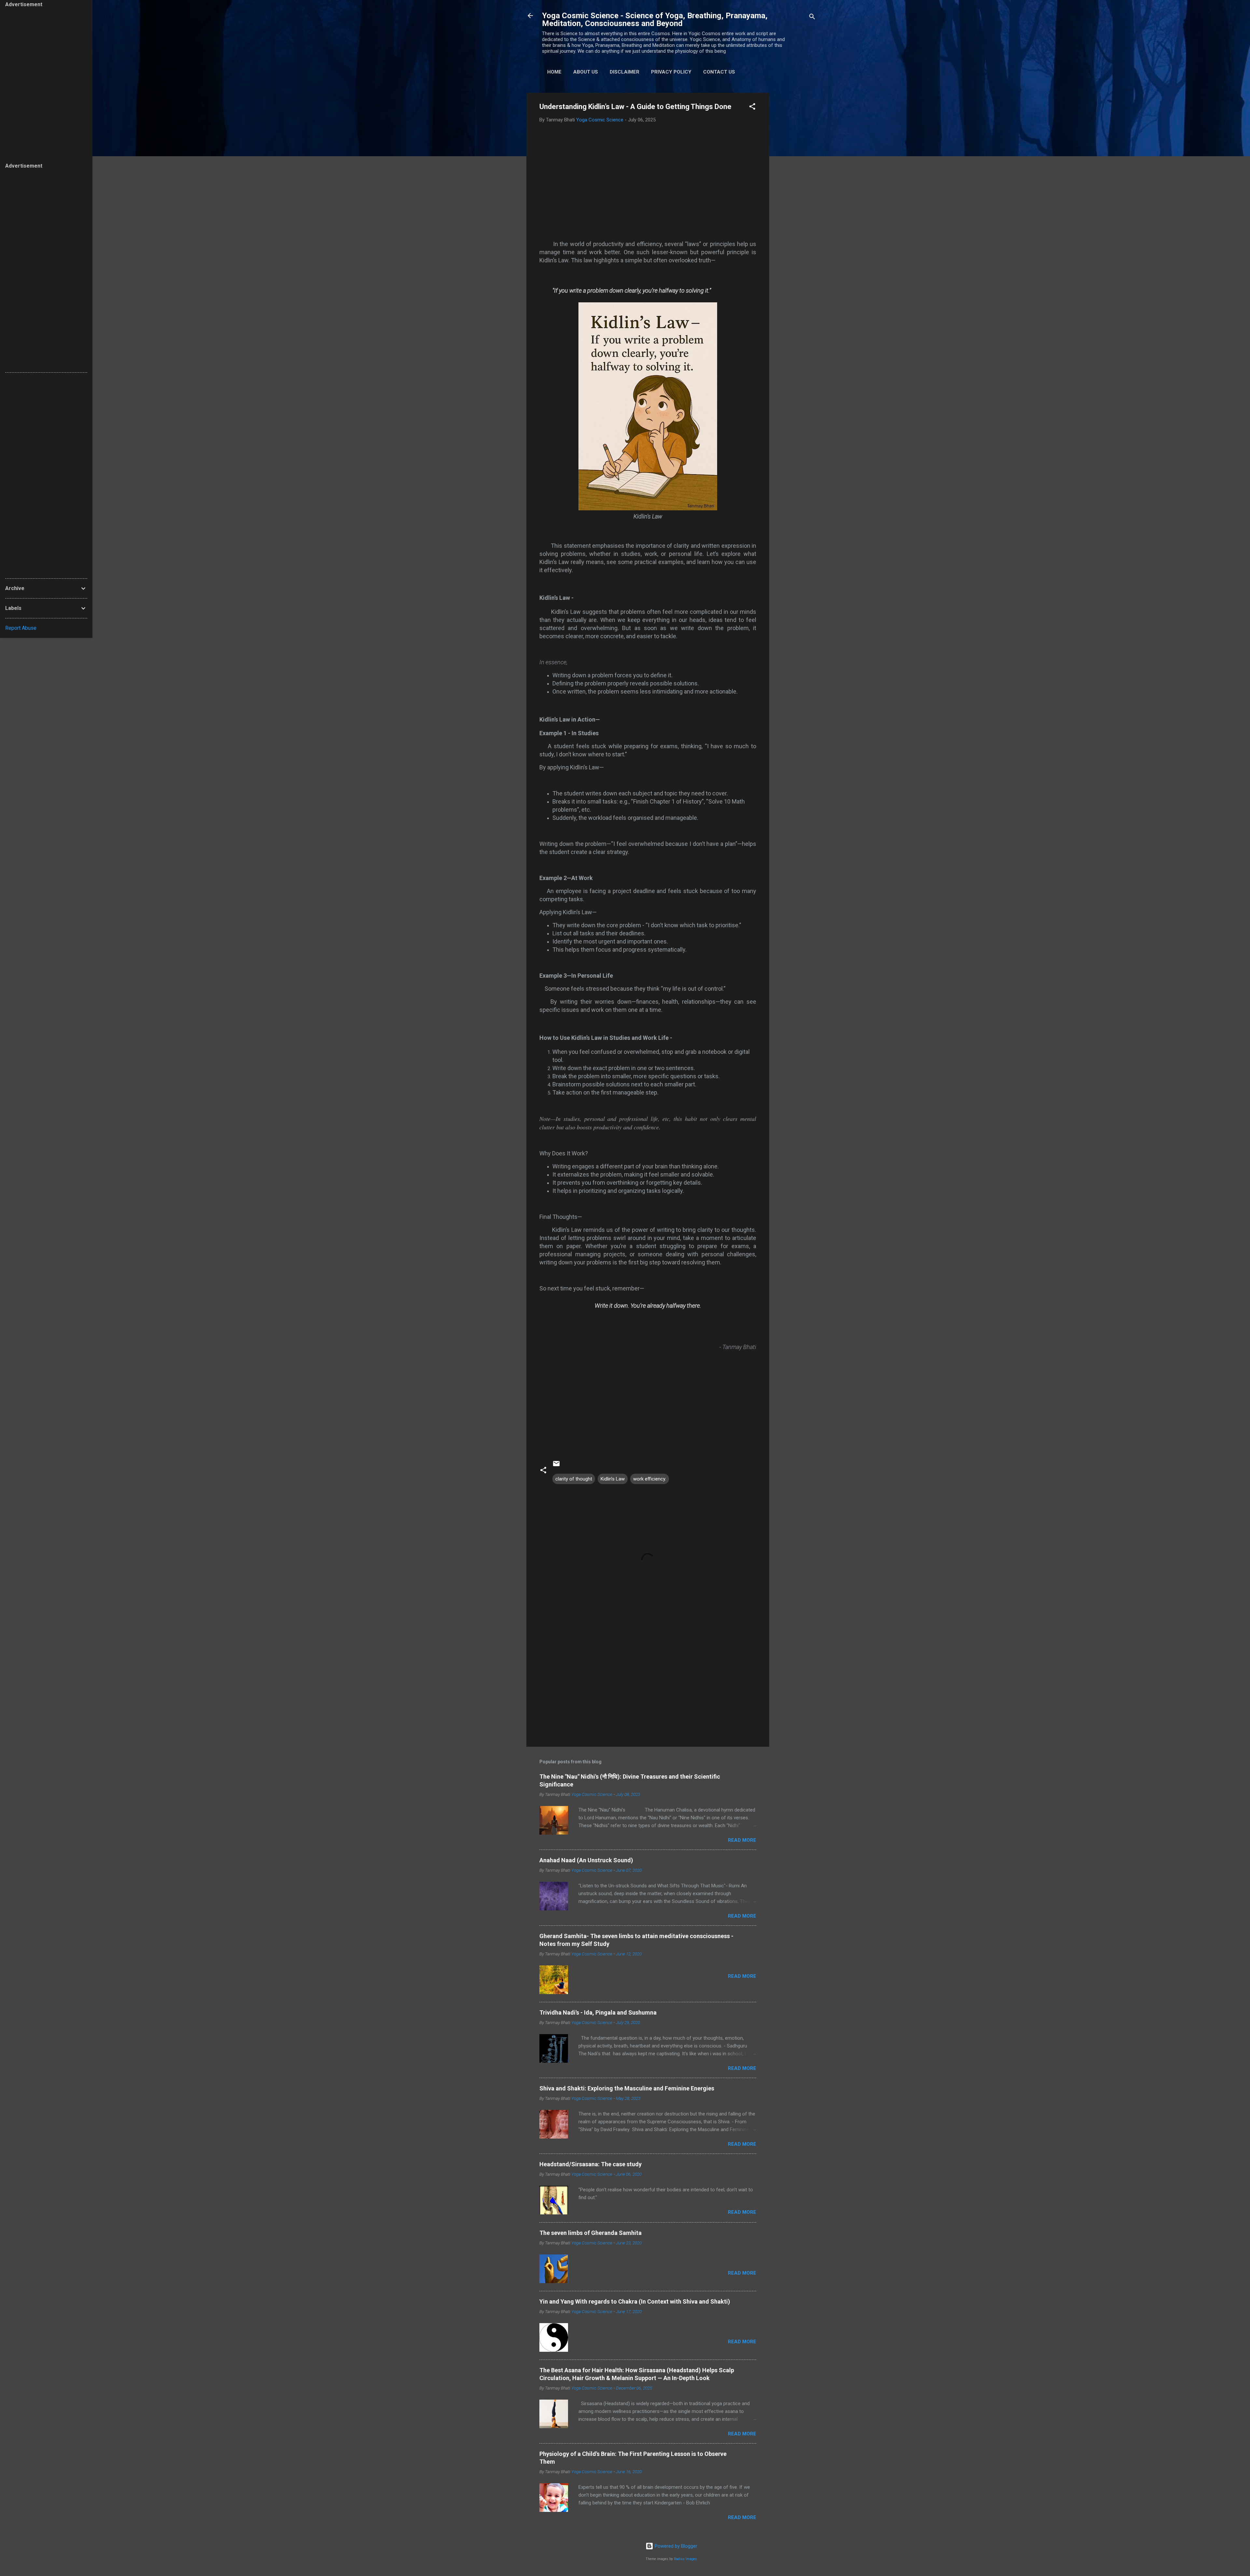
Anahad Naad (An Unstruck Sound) (586, 1860)
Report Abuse (21, 628)
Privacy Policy (671, 72)
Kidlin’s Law (613, 1479)
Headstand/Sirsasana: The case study (590, 2164)
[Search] (812, 18)
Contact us (719, 72)
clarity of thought (574, 1479)
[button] (752, 108)
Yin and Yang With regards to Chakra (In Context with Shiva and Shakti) (635, 2301)
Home (554, 72)
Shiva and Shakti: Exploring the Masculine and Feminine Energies (627, 2088)
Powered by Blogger (675, 2546)
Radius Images (685, 2559)
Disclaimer (625, 72)
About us (586, 72)
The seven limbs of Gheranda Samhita (590, 2233)
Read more (742, 1840)
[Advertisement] (795, 190)
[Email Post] (556, 1466)
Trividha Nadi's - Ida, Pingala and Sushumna (598, 2012)
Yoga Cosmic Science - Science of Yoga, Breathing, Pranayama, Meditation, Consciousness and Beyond (655, 20)
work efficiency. (650, 1479)
